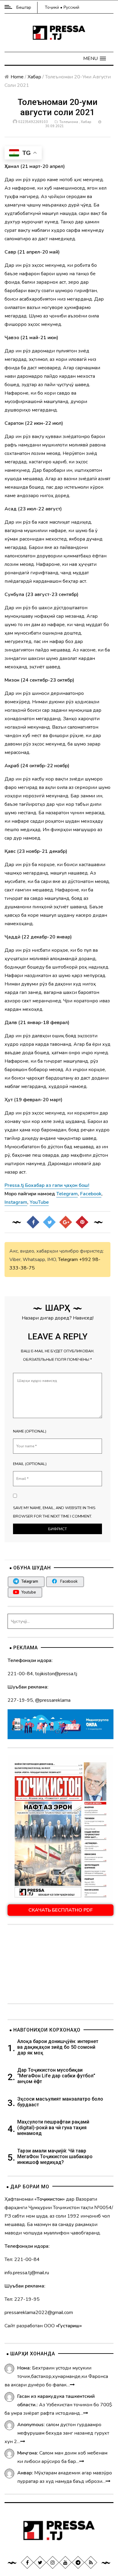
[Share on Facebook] (33, 1222)
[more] (72, 2385)
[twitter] (40, 2562)
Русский (71, 7)
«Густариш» (69, 2326)
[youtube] (65, 2562)
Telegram (68, 1260)
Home (17, 77)
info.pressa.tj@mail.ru (27, 2273)
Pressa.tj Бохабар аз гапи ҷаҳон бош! (47, 1185)
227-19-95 (20, 1700)
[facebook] (27, 2562)
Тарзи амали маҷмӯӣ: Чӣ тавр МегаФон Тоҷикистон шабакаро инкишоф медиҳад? (55, 2157)
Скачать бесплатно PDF (61, 1910)
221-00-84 (20, 1674)
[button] (95, 58)
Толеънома (69, 122)
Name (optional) (30, 1431)
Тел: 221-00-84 (22, 2259)
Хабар (34, 77)
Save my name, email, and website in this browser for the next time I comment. (54, 1512)
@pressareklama (53, 1700)
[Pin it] (82, 1222)
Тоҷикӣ (52, 7)
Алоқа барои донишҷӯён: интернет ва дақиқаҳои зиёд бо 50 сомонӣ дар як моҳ (58, 2047)
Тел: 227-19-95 (22, 2299)
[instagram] (53, 2562)
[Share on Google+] (66, 1222)
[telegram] (78, 2562)
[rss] (91, 2562)
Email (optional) (30, 1464)
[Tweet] (49, 1222)
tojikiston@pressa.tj (56, 1674)
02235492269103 (33, 122)
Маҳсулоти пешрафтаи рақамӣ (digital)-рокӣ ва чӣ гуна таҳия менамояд (53, 2128)
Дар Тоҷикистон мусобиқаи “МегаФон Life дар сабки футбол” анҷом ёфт (56, 2076)
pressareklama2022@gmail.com (39, 2313)
